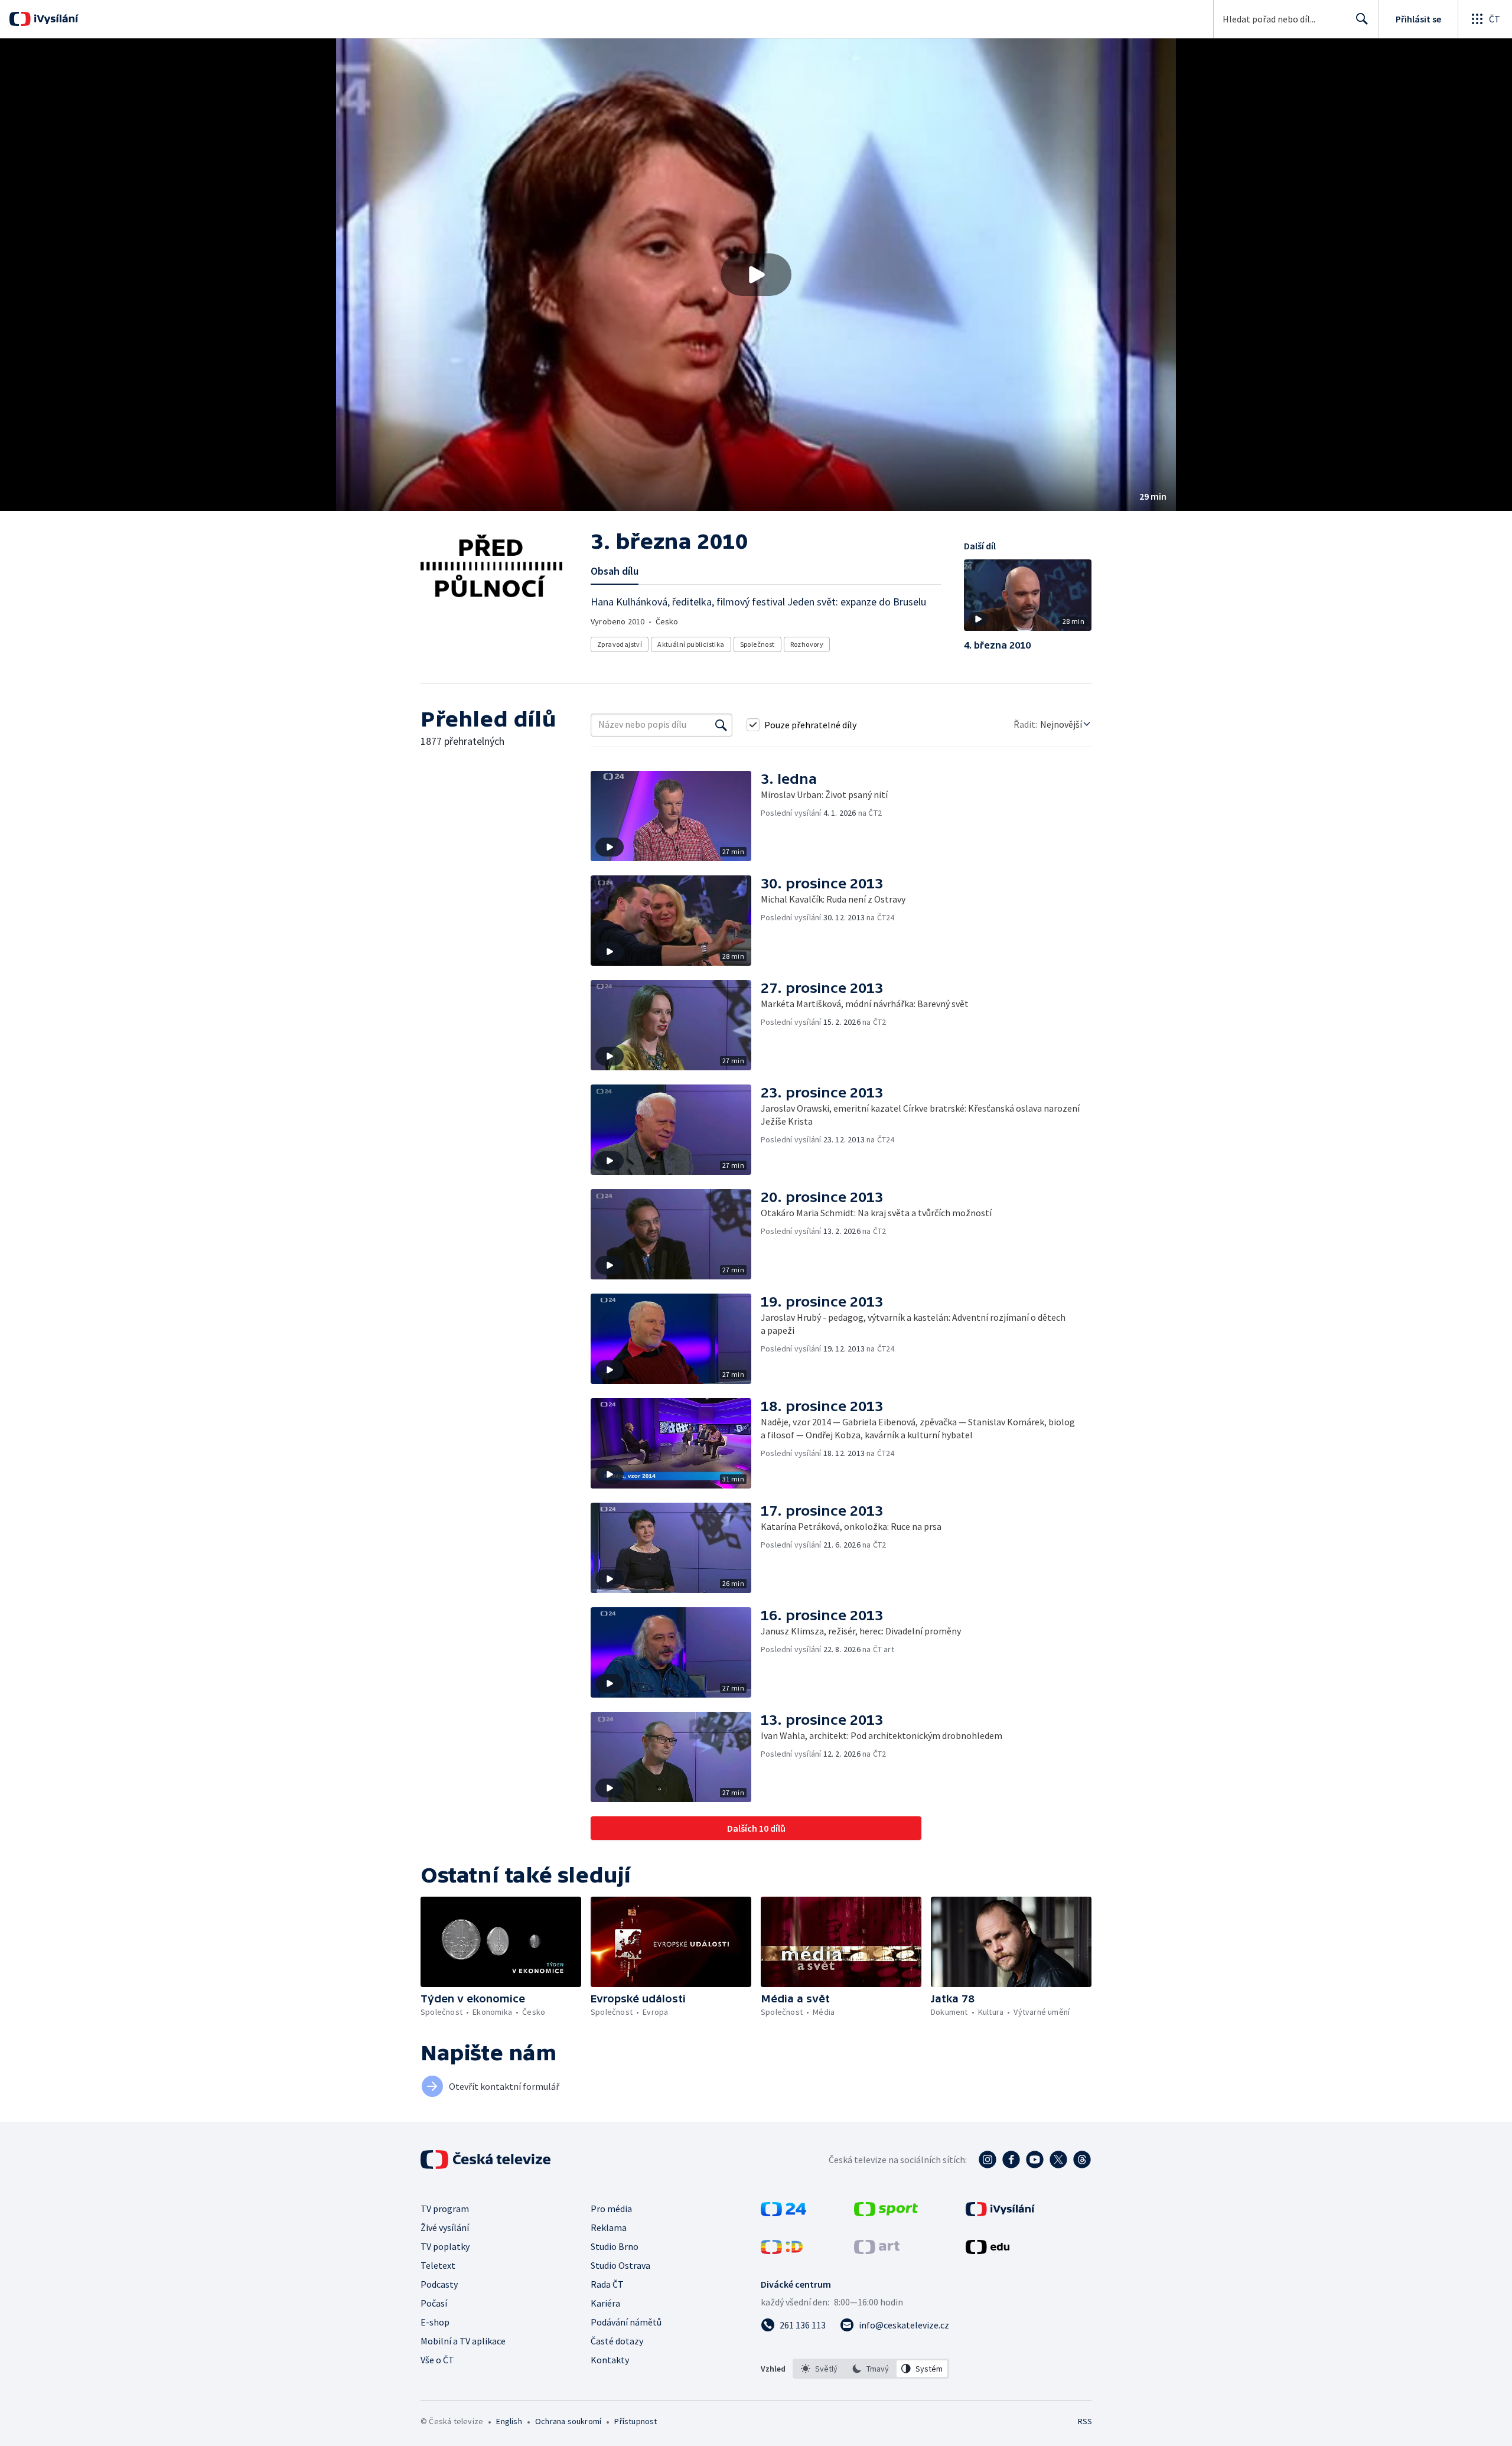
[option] (819, 2369)
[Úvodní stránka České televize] (487, 2160)
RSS (1085, 2421)
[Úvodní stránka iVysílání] (55, 19)
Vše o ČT (437, 2360)
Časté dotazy (617, 2341)
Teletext (438, 2265)
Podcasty (439, 2284)
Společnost (757, 644)
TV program (445, 2209)
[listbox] (871, 2369)
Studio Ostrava (620, 2265)
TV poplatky (445, 2246)
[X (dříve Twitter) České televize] (1058, 2160)
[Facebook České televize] (1011, 2160)
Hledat (1362, 19)
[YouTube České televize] (1035, 2160)
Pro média (611, 2209)
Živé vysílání (445, 2227)
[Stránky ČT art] (877, 2250)
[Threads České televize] (1082, 2160)
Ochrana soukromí (568, 2421)
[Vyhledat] (721, 725)
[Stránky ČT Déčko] (782, 2250)
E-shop (435, 2322)
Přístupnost (636, 2421)
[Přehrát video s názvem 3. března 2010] (756, 275)
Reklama (609, 2227)
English (509, 2421)
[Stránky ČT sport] (886, 2213)
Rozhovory (807, 644)
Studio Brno (615, 2246)
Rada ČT (607, 2284)
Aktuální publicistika (691, 644)
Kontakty (610, 2360)
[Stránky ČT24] (783, 2213)
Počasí (434, 2303)
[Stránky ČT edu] (988, 2250)
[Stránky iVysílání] (1000, 2213)
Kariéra (605, 2303)
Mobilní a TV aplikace (463, 2341)
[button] (756, 275)
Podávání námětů (626, 2322)
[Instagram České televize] (988, 2160)
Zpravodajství (620, 644)
